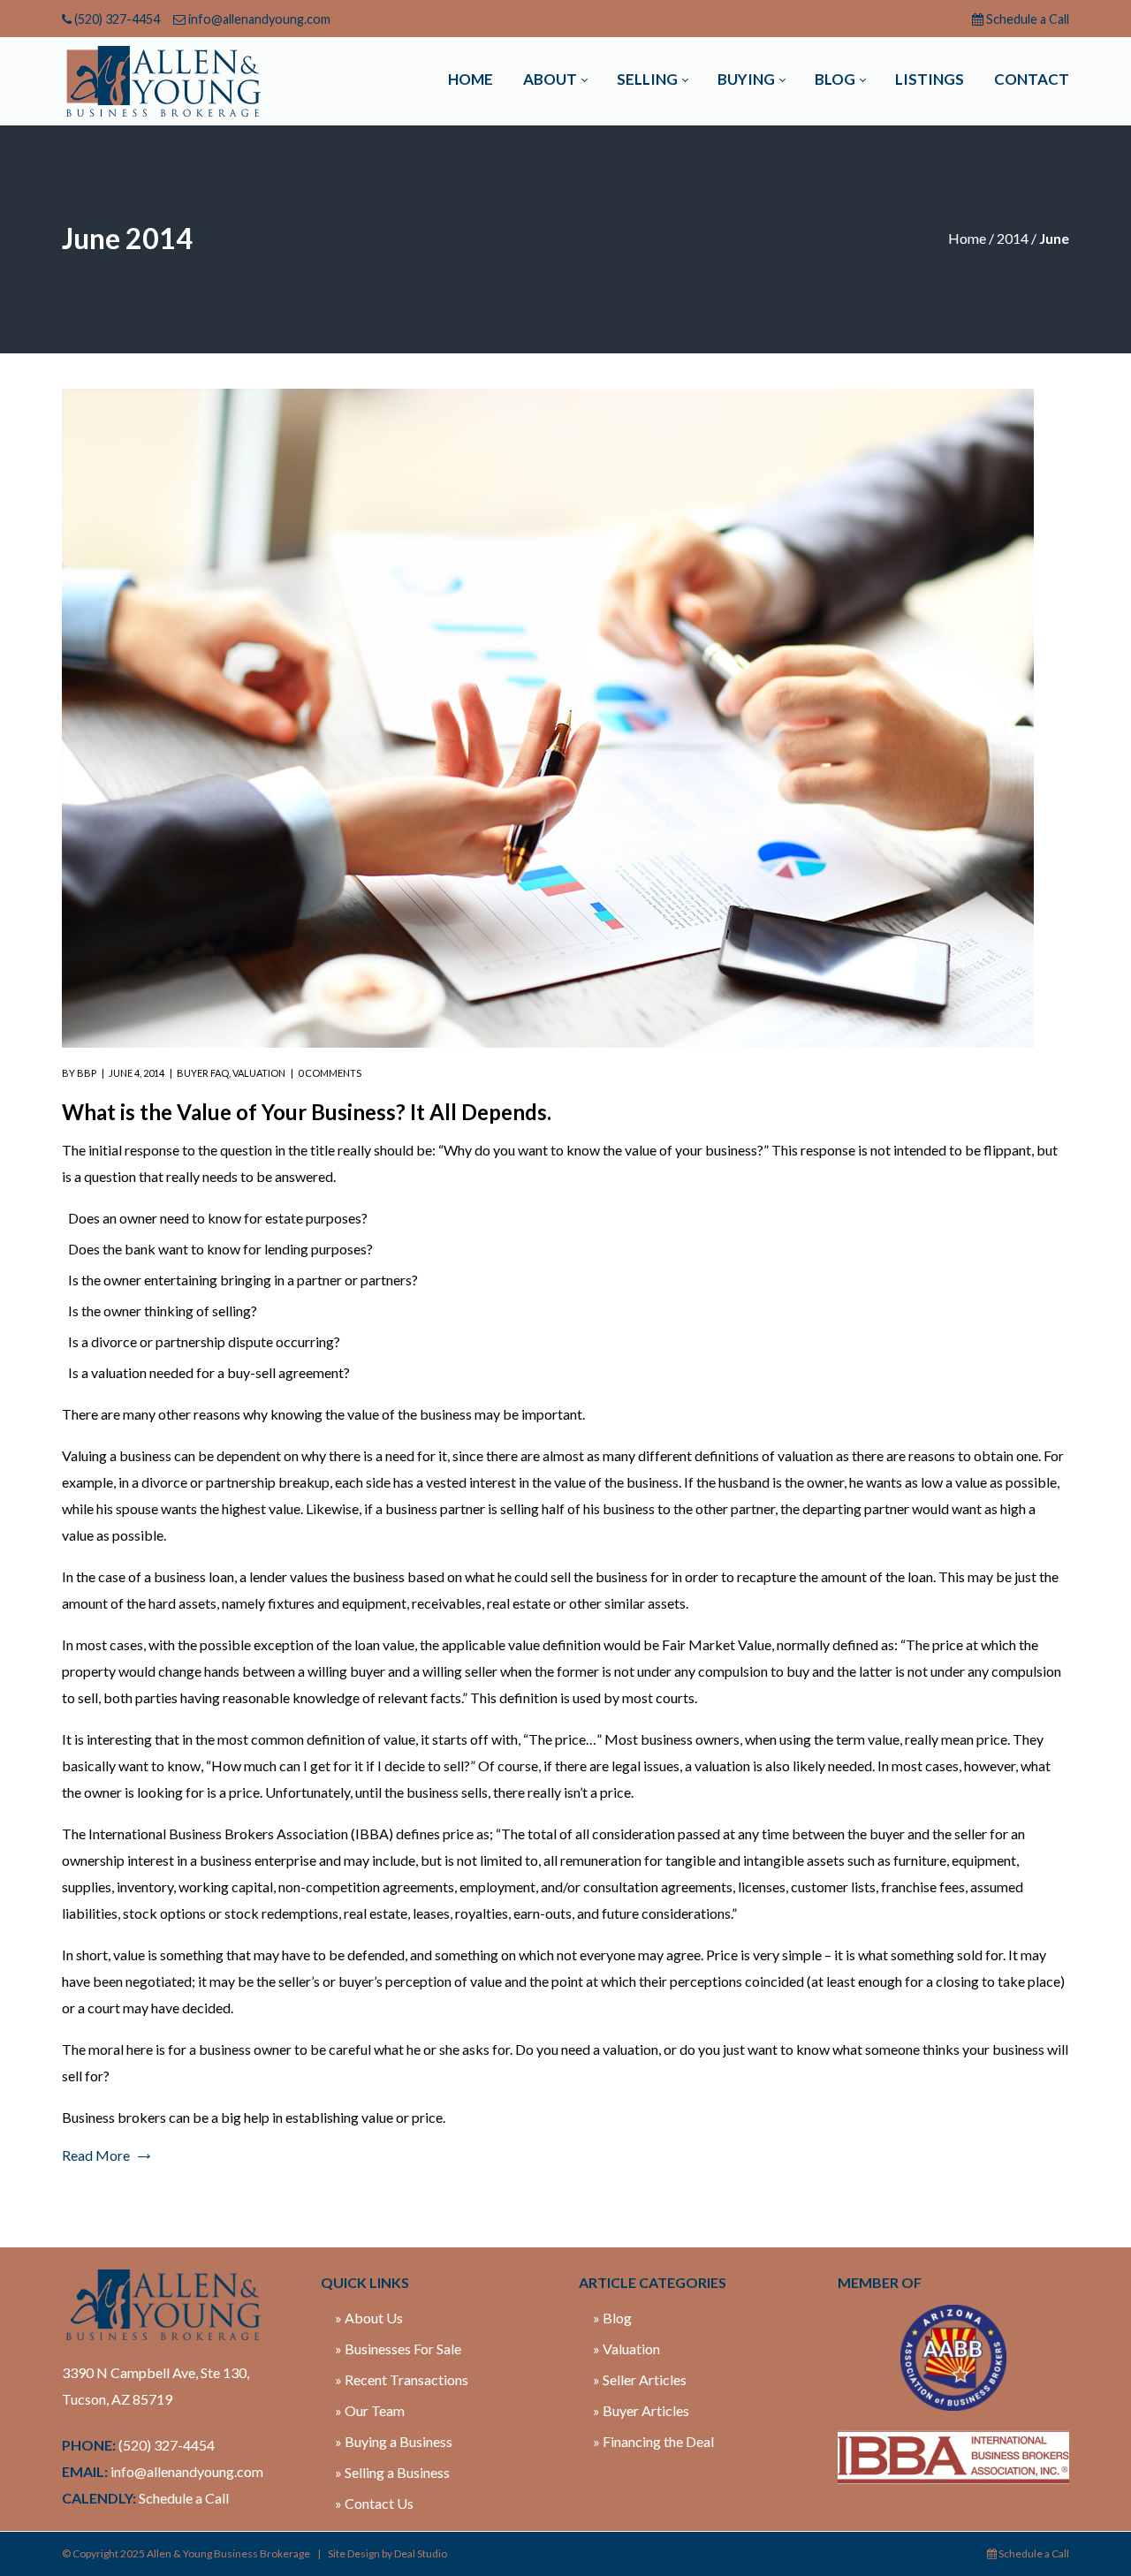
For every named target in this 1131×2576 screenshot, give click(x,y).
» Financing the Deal (653, 2441)
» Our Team (370, 2410)
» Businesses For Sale (398, 2349)
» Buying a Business (394, 2441)
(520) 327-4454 (117, 19)
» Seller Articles (640, 2379)
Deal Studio (421, 2553)
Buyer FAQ (203, 1073)
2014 (1013, 238)
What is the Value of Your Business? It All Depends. (307, 1112)
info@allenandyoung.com (259, 19)
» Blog (612, 2318)
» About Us (369, 2318)
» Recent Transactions (402, 2379)
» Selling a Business (392, 2472)
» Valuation (626, 2349)
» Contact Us (374, 2503)
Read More (96, 2155)
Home (967, 238)
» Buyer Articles (641, 2410)
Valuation (259, 1073)
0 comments (330, 1073)
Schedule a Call (1028, 19)
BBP (87, 1073)
